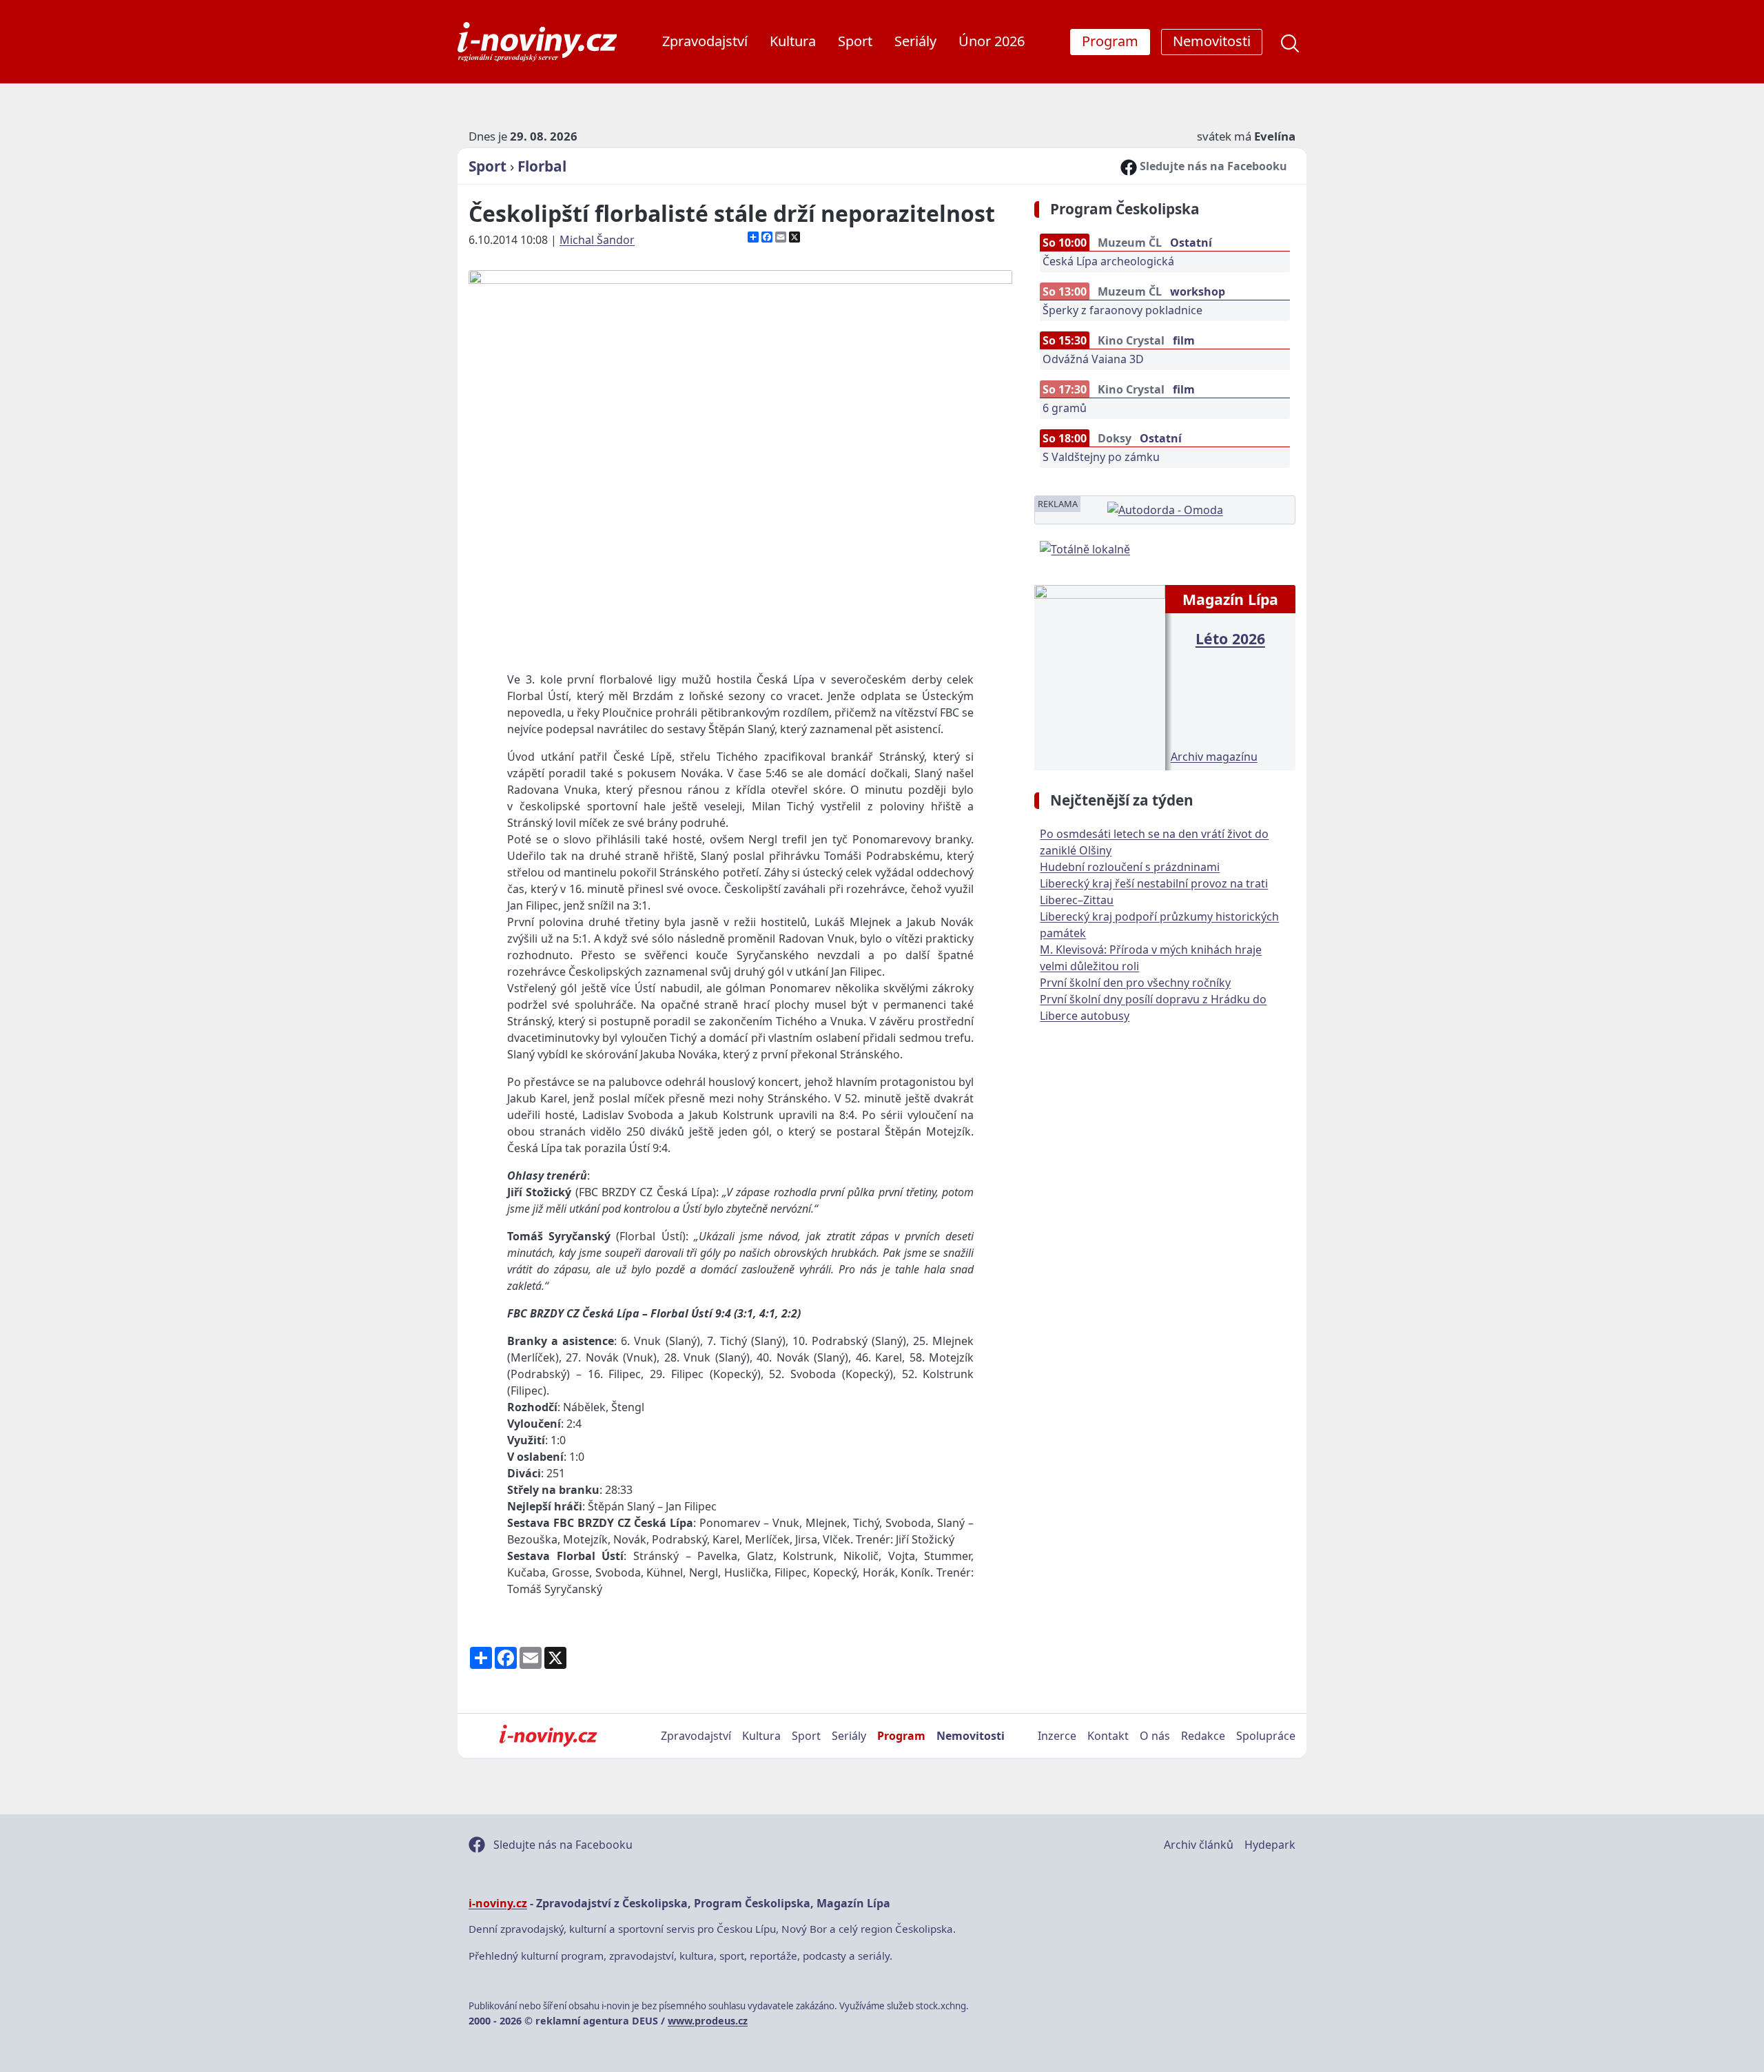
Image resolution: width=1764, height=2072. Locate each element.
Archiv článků (1199, 1845)
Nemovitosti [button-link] (1212, 41)
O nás (1155, 1736)
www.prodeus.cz (708, 2021)
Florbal (542, 166)
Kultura (793, 41)
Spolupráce (1266, 1736)
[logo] (537, 42)
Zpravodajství (705, 41)
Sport (855, 41)
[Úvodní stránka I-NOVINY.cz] (548, 1736)
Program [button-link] (1110, 41)
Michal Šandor (597, 240)
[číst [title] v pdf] (1099, 676)
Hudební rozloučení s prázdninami (1130, 867)
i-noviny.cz (498, 1903)
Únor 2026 (992, 41)
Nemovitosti (971, 1736)
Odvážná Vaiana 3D (1093, 359)
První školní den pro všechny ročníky (1135, 983)
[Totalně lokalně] (1085, 548)
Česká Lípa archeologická (1108, 261)
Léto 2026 (1230, 638)
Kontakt (1108, 1736)
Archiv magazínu (1214, 757)
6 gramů (1065, 408)
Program (901, 1736)
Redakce (1203, 1736)
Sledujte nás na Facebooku (1212, 166)
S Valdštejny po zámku (1101, 457)
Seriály (915, 41)
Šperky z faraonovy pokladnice (1122, 310)
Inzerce (1057, 1736)
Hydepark (1270, 1845)
